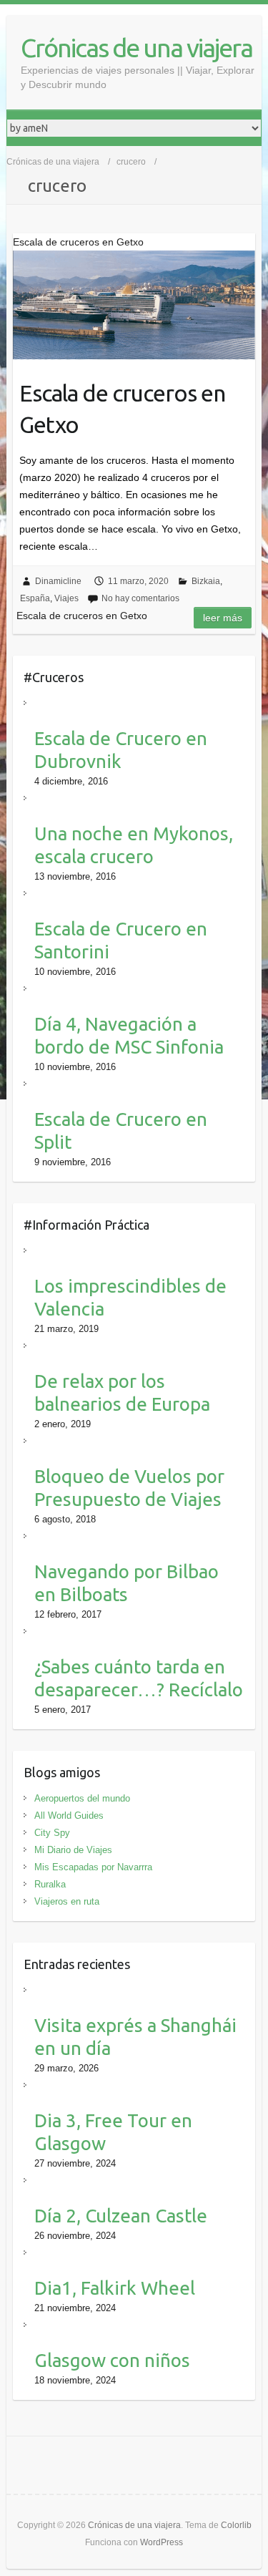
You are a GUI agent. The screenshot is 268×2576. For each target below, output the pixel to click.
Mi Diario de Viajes (73, 1850)
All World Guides (69, 1816)
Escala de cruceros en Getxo (122, 409)
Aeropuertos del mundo (82, 1798)
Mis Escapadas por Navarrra (93, 1867)
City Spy (52, 1833)
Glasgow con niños (112, 2360)
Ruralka (50, 1884)
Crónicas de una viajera (137, 48)
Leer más (223, 618)
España (35, 598)
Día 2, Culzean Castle (121, 2216)
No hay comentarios (140, 598)
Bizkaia (206, 581)
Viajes (66, 598)
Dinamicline (58, 581)
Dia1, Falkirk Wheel (115, 2288)
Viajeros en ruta (67, 1901)
